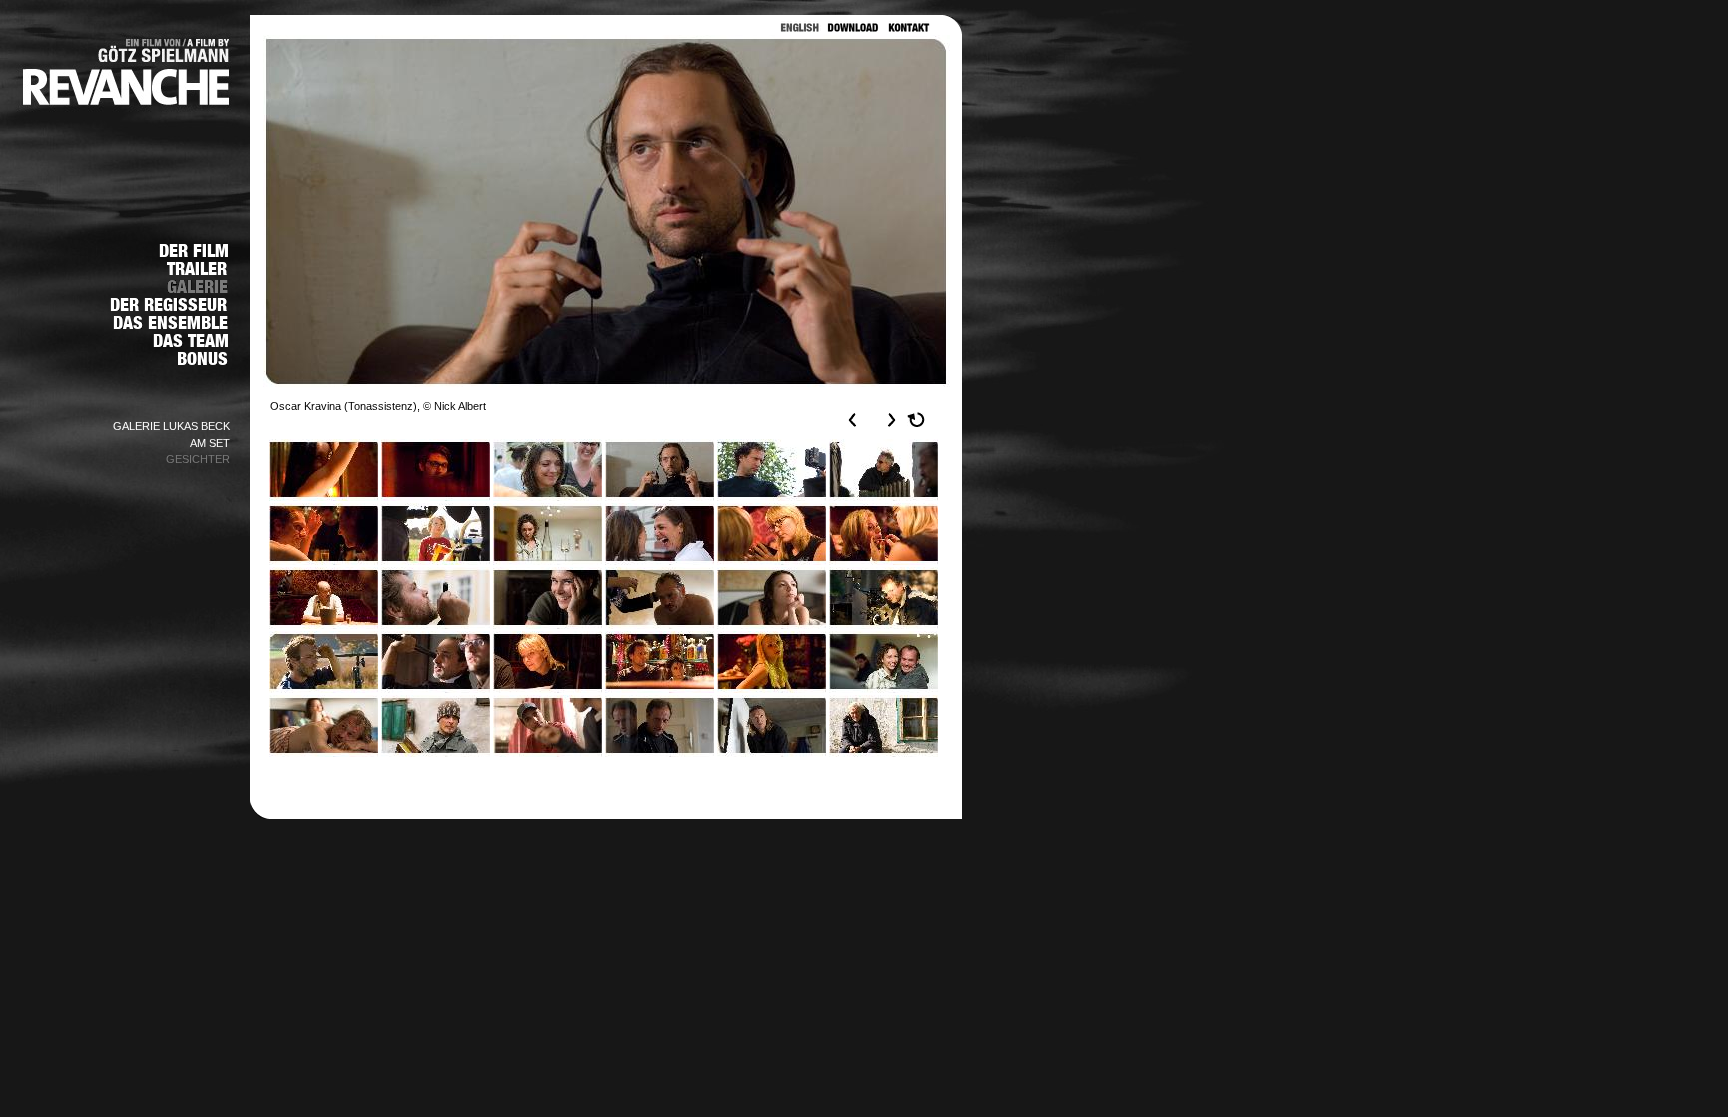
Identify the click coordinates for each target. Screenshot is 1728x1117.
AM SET (210, 443)
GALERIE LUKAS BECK (171, 426)
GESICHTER (198, 459)
